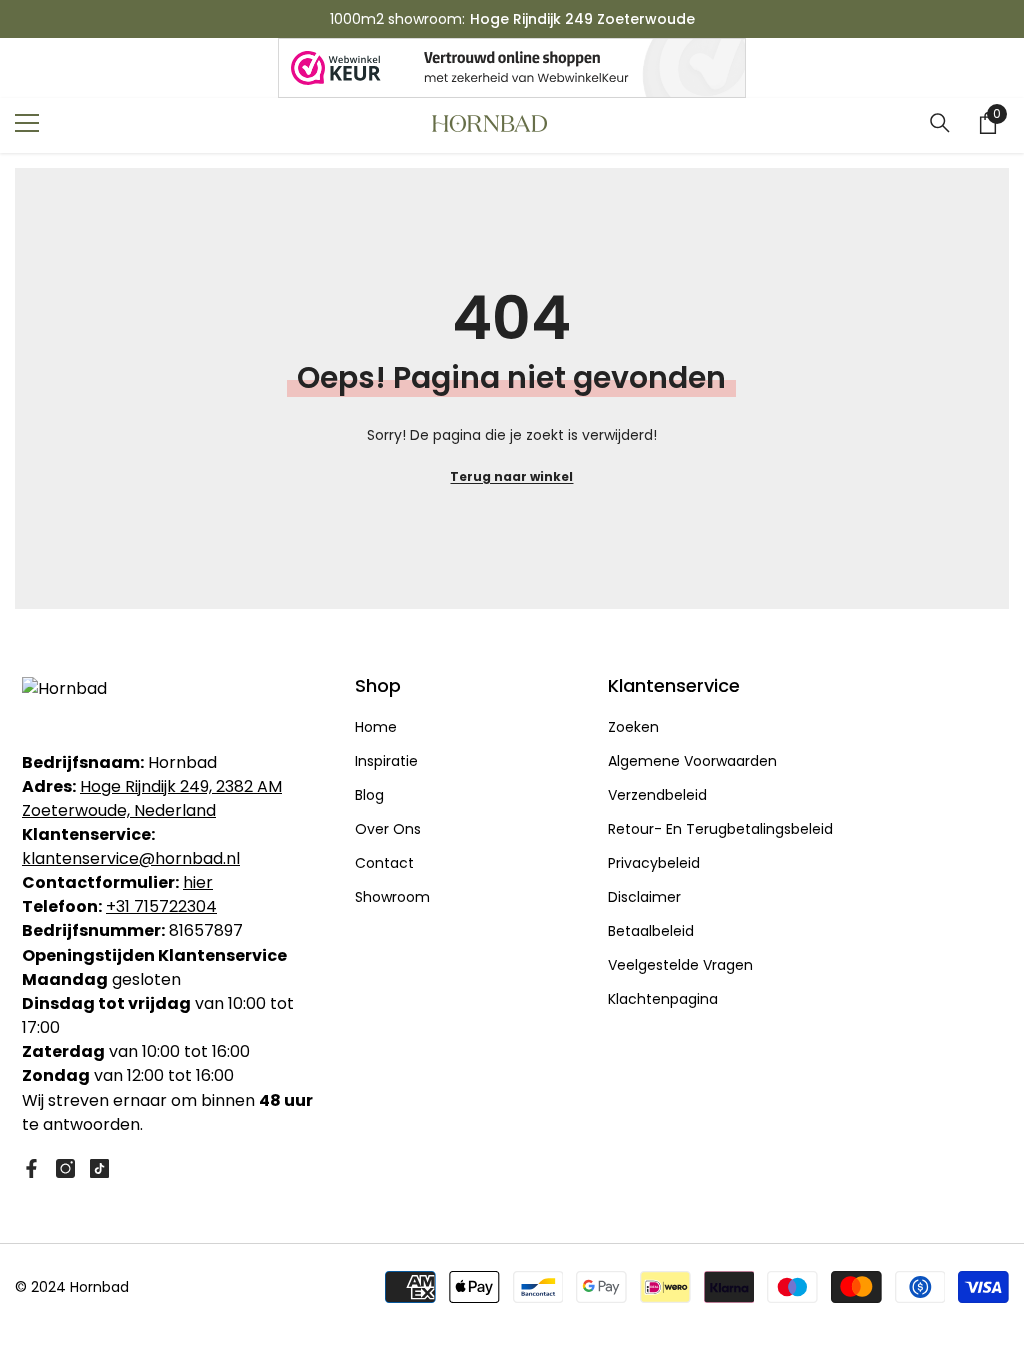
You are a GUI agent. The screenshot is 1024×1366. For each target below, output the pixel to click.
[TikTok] (99, 1168)
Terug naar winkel (511, 476)
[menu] (27, 123)
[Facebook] (31, 1168)
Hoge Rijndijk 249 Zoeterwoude (582, 19)
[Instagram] (65, 1168)
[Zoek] (940, 123)
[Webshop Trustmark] (512, 68)
